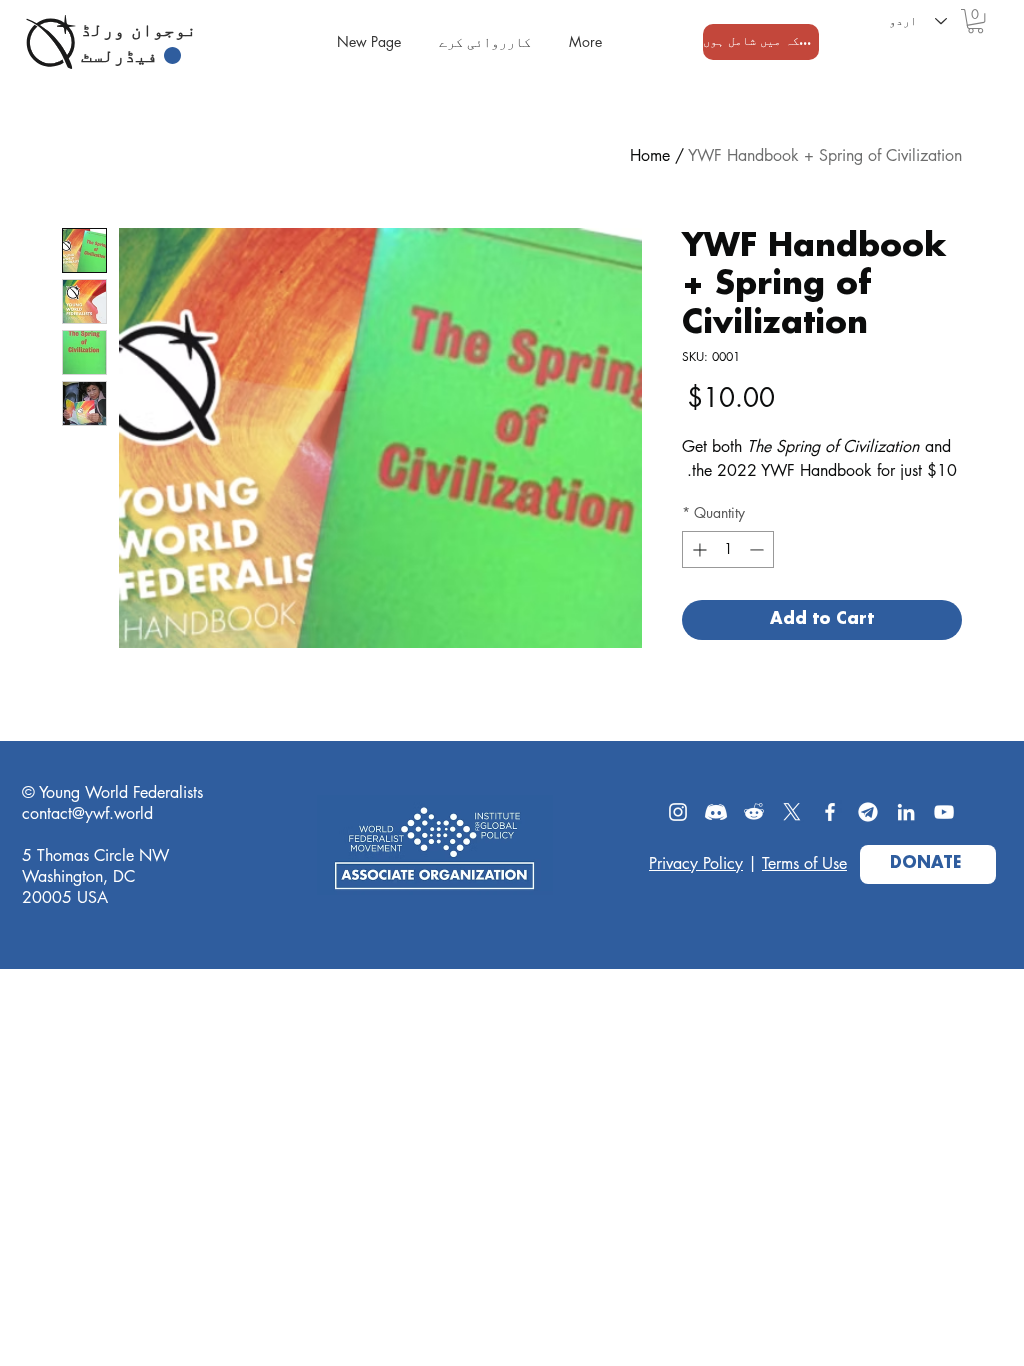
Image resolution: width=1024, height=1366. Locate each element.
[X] (792, 812)
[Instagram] (678, 812)
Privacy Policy (696, 863)
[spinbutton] (728, 549)
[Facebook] (830, 812)
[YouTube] (944, 812)
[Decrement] (758, 549)
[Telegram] (868, 812)
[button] (975, 21)
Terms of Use (804, 863)
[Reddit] (754, 812)
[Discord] (716, 812)
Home (650, 155)
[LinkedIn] (906, 812)
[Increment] (697, 549)
